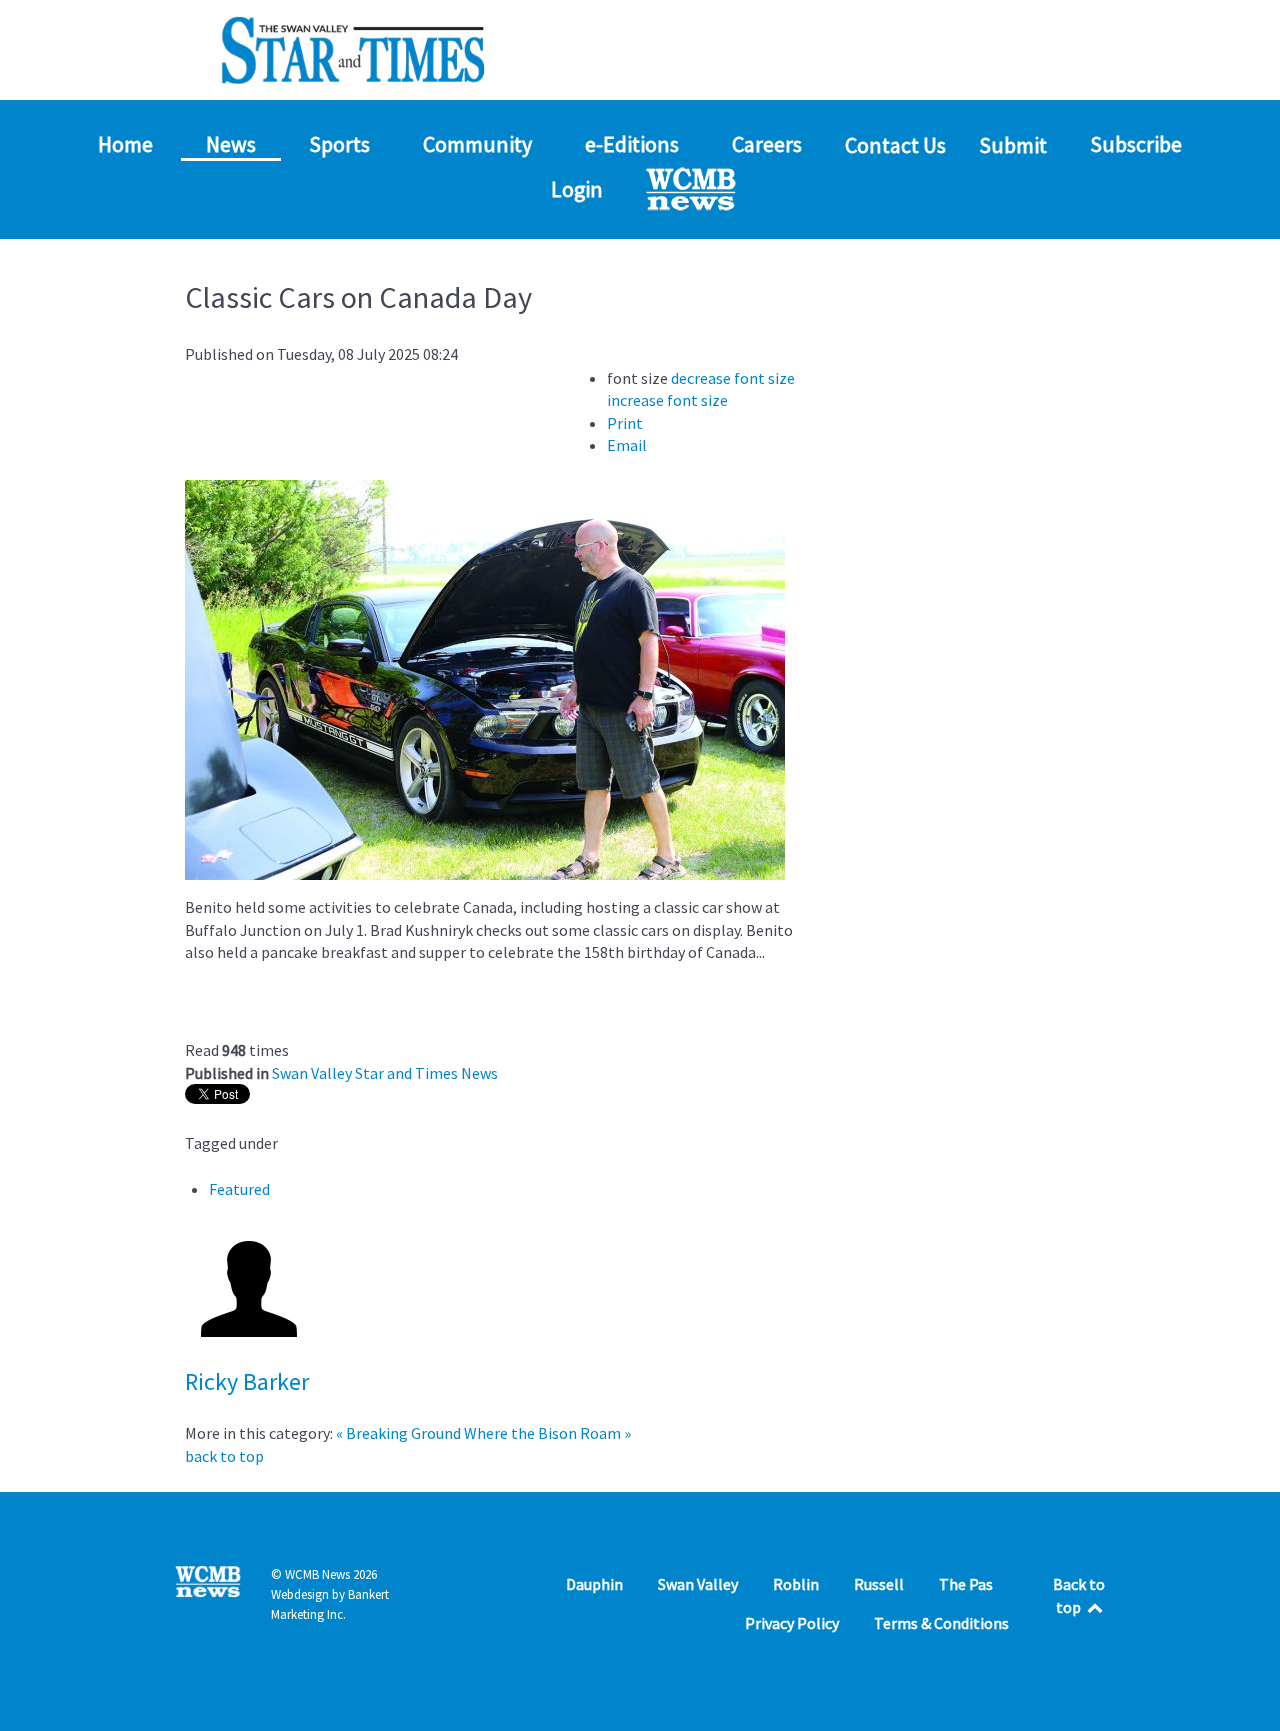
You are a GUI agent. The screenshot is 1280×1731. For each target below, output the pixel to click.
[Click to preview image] (485, 678)
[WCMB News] (693, 189)
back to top (224, 1456)
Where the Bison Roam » (547, 1433)
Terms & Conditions (941, 1623)
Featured (239, 1189)
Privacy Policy (792, 1623)
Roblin (796, 1584)
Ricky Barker (247, 1381)
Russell (879, 1584)
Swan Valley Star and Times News (385, 1073)
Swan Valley (698, 1584)
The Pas (966, 1584)
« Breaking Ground (398, 1433)
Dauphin (594, 1584)
